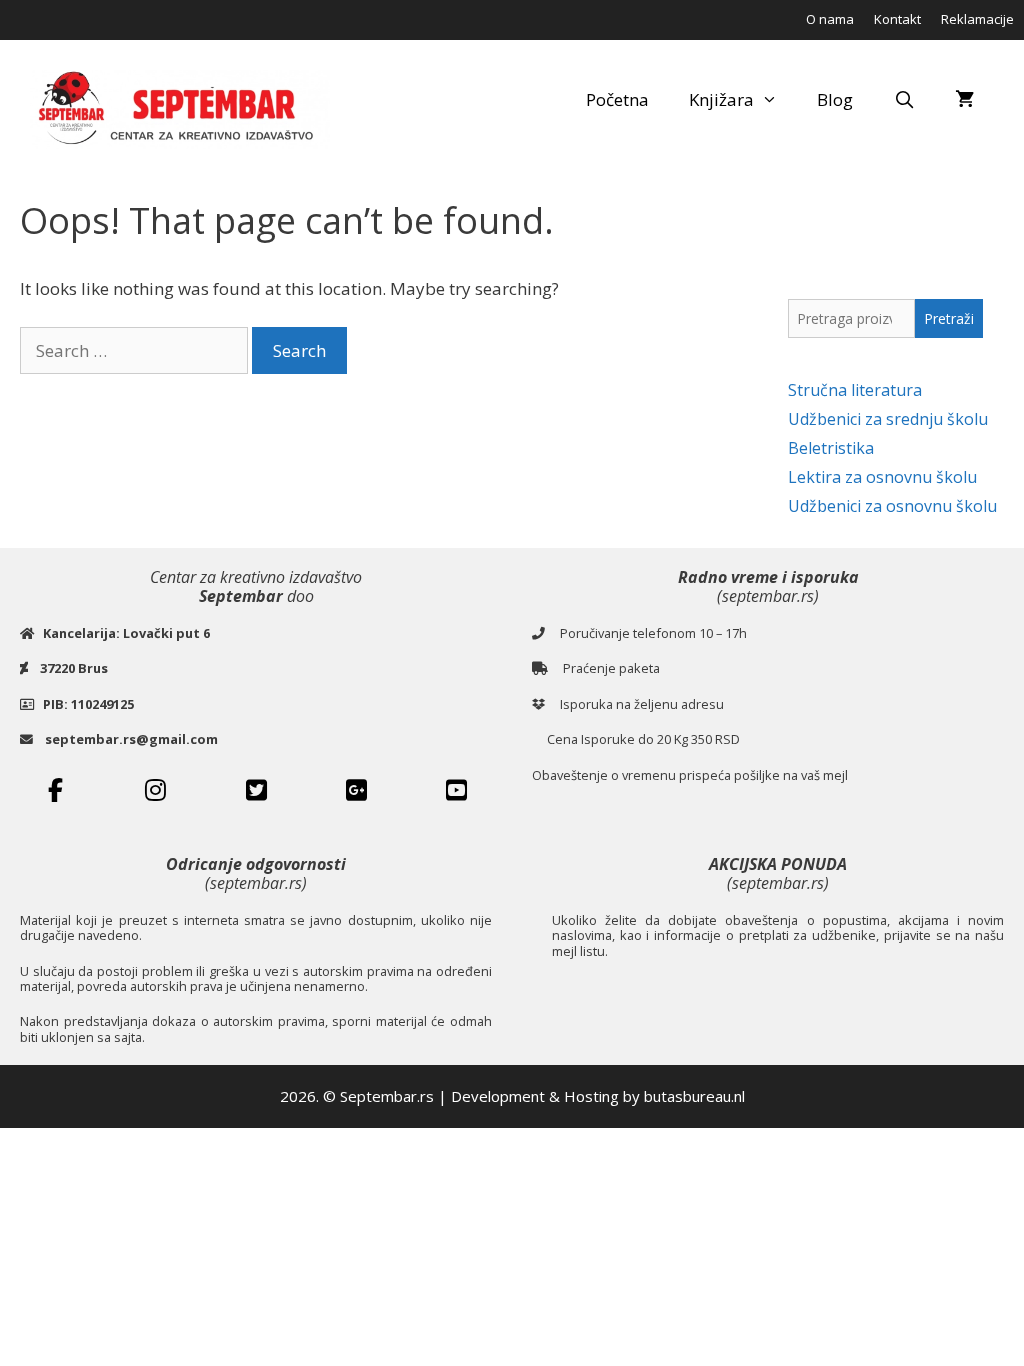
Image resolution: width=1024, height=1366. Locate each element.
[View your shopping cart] (964, 100)
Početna (617, 99)
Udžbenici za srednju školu (888, 419)
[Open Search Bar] (904, 100)
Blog (835, 99)
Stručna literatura (855, 390)
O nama (830, 19)
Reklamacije (977, 19)
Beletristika (831, 448)
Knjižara (721, 99)
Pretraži (949, 318)
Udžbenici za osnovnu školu (892, 506)
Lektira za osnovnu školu (882, 477)
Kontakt (897, 19)
